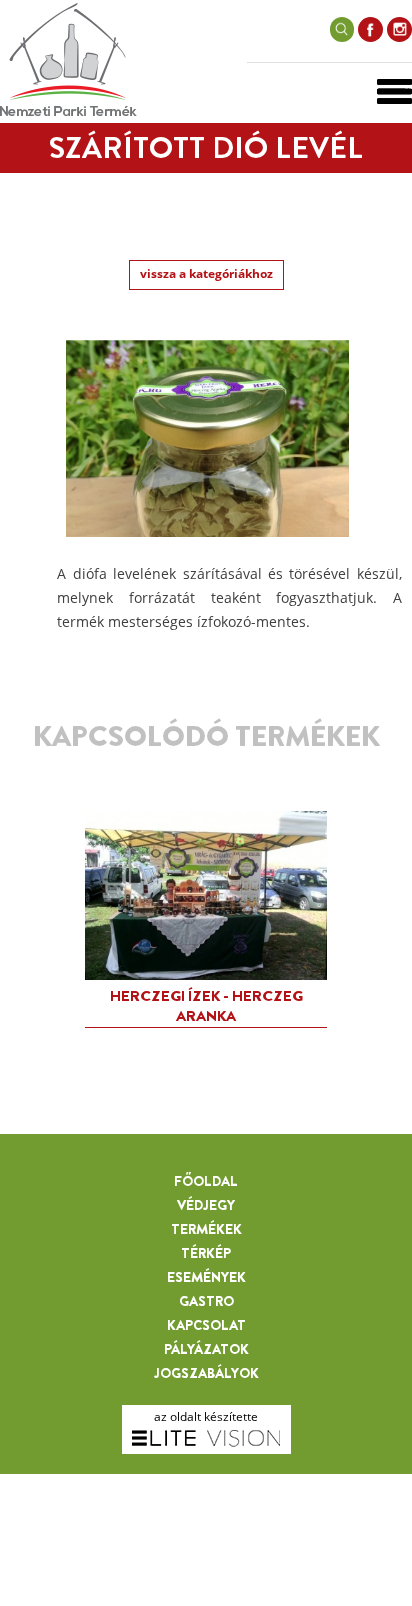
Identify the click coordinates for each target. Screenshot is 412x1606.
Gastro (206, 1301)
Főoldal (206, 1181)
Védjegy (206, 1205)
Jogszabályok (206, 1373)
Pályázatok (206, 1349)
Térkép (206, 1253)
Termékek (206, 1229)
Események (206, 1277)
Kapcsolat (206, 1325)
